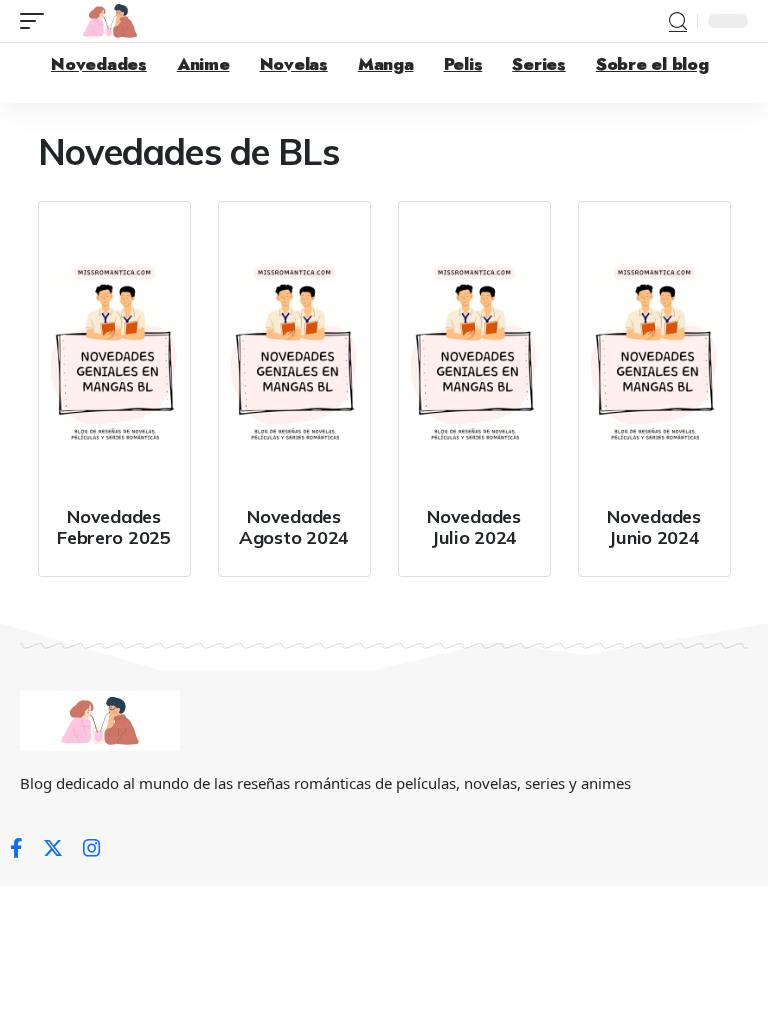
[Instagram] (92, 848)
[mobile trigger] (37, 21)
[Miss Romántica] (110, 21)
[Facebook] (16, 848)
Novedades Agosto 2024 (294, 527)
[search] (678, 21)
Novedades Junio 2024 (654, 527)
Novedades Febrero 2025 (114, 527)
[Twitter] (53, 848)
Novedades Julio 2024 (474, 527)
